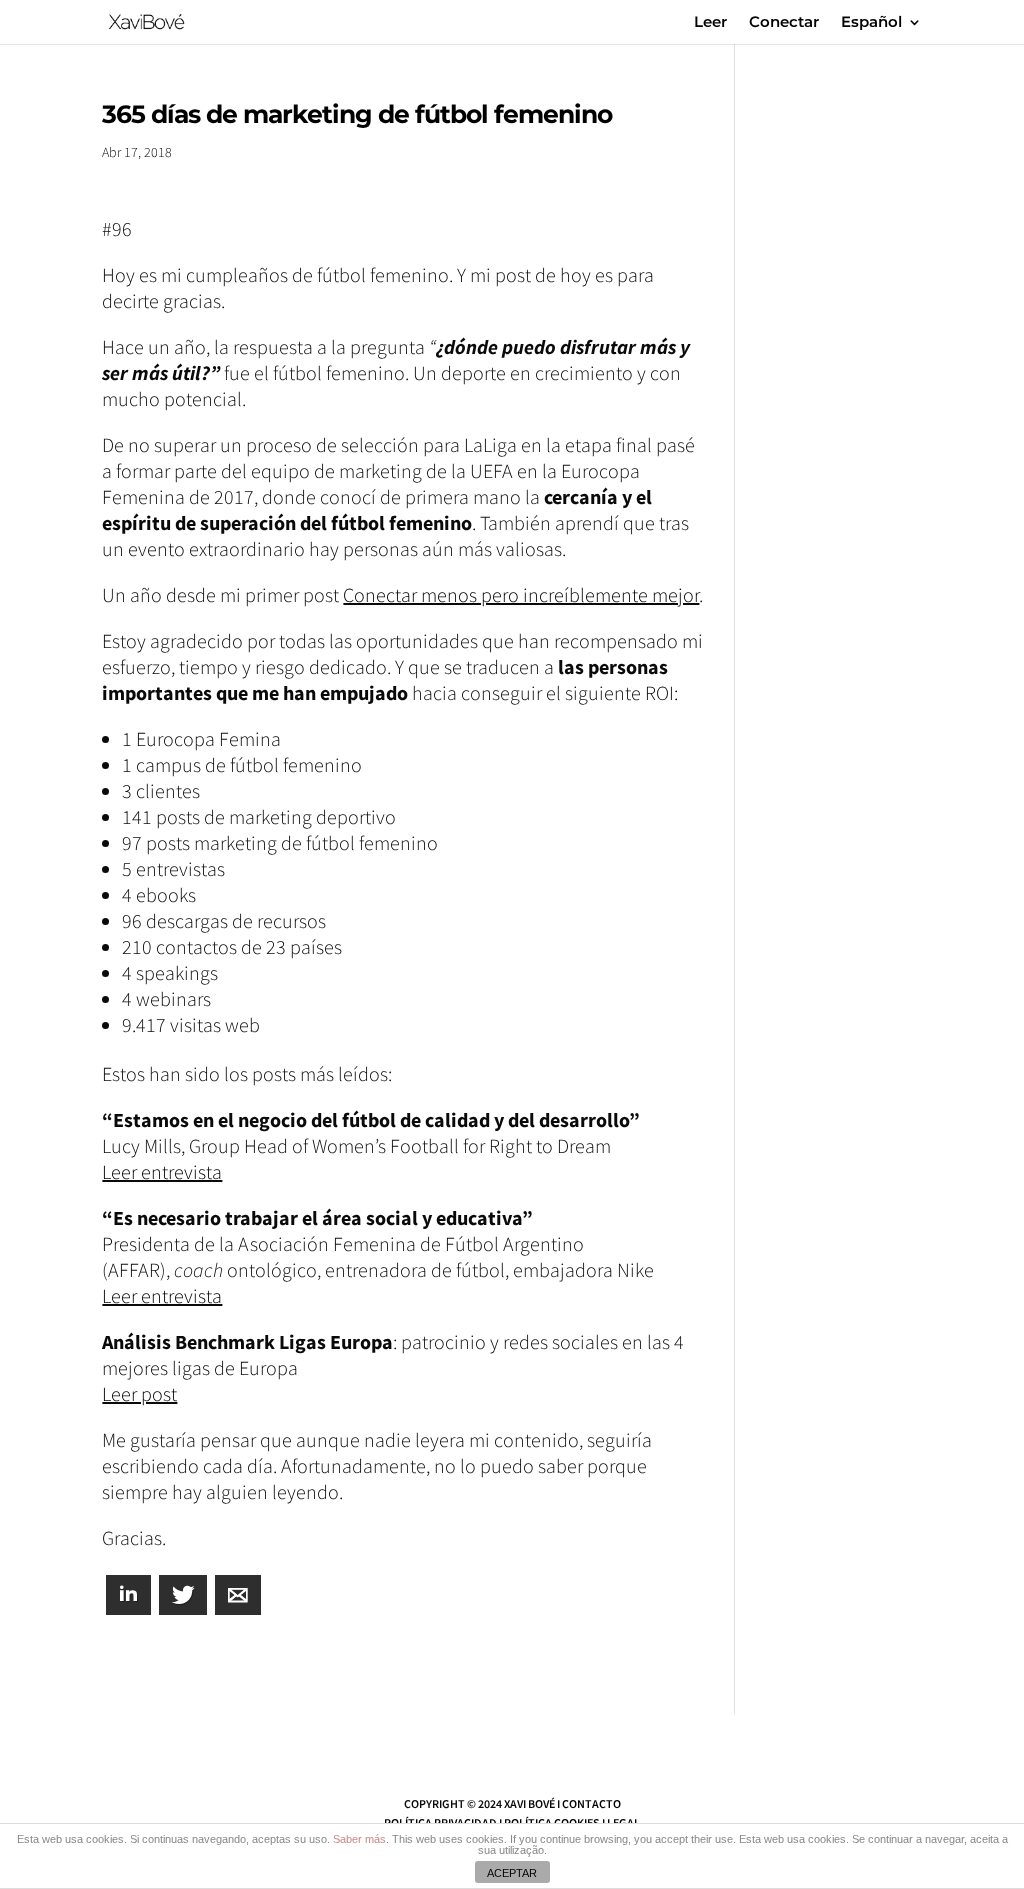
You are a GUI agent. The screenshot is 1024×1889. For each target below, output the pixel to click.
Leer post (139, 1393)
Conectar (784, 23)
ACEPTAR (512, 1873)
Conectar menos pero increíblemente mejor (521, 594)
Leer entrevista (162, 1171)
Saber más (359, 1839)
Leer (710, 23)
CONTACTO (591, 1803)
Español (871, 23)
